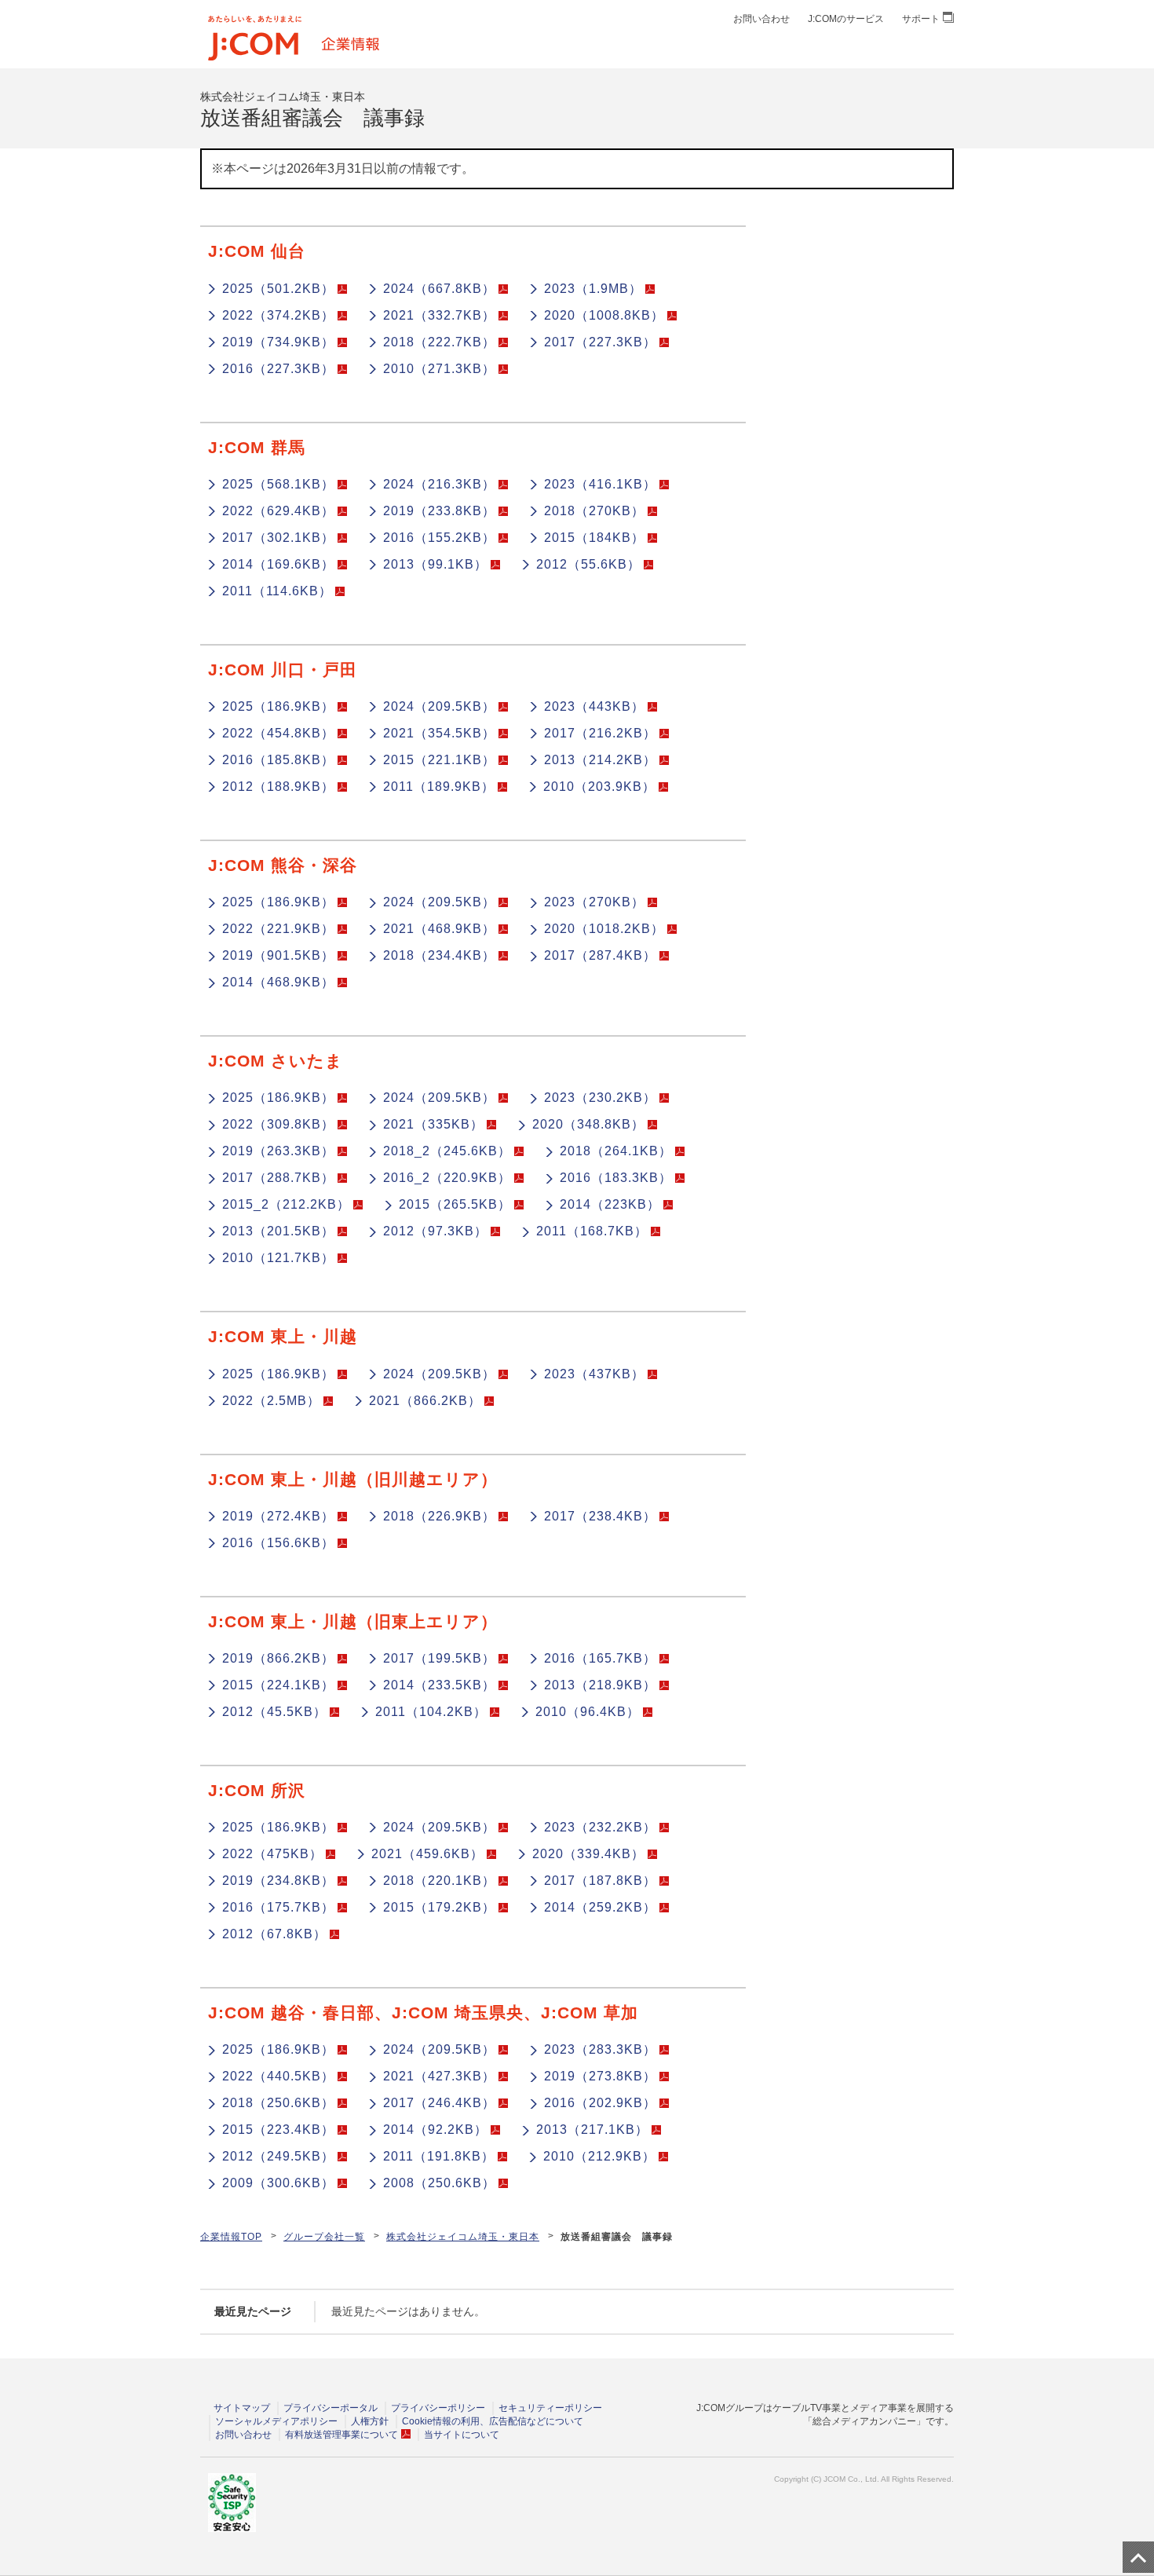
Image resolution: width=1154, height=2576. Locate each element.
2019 (278, 342)
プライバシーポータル (330, 2408)
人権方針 (370, 2421)
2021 (439, 315)
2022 (278, 315)
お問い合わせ (761, 19)
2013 (435, 564)
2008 (439, 2183)
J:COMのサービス (846, 19)
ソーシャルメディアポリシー (276, 2421)
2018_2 (447, 1151)
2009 (278, 2183)
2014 (278, 564)
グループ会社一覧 (324, 2237)
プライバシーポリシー (438, 2408)
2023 (593, 289)
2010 (439, 369)
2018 (439, 342)
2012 (588, 564)
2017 (600, 342)
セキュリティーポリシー (550, 2408)
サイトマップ (242, 2408)
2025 (278, 289)
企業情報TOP (231, 2237)
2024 (439, 289)
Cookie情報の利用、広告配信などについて (493, 2421)
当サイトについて (462, 2435)
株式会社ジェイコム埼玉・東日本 (463, 2237)
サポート (921, 19)
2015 (594, 538)
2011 (277, 591)
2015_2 (286, 1204)
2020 (604, 315)
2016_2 (447, 1178)
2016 (278, 369)
